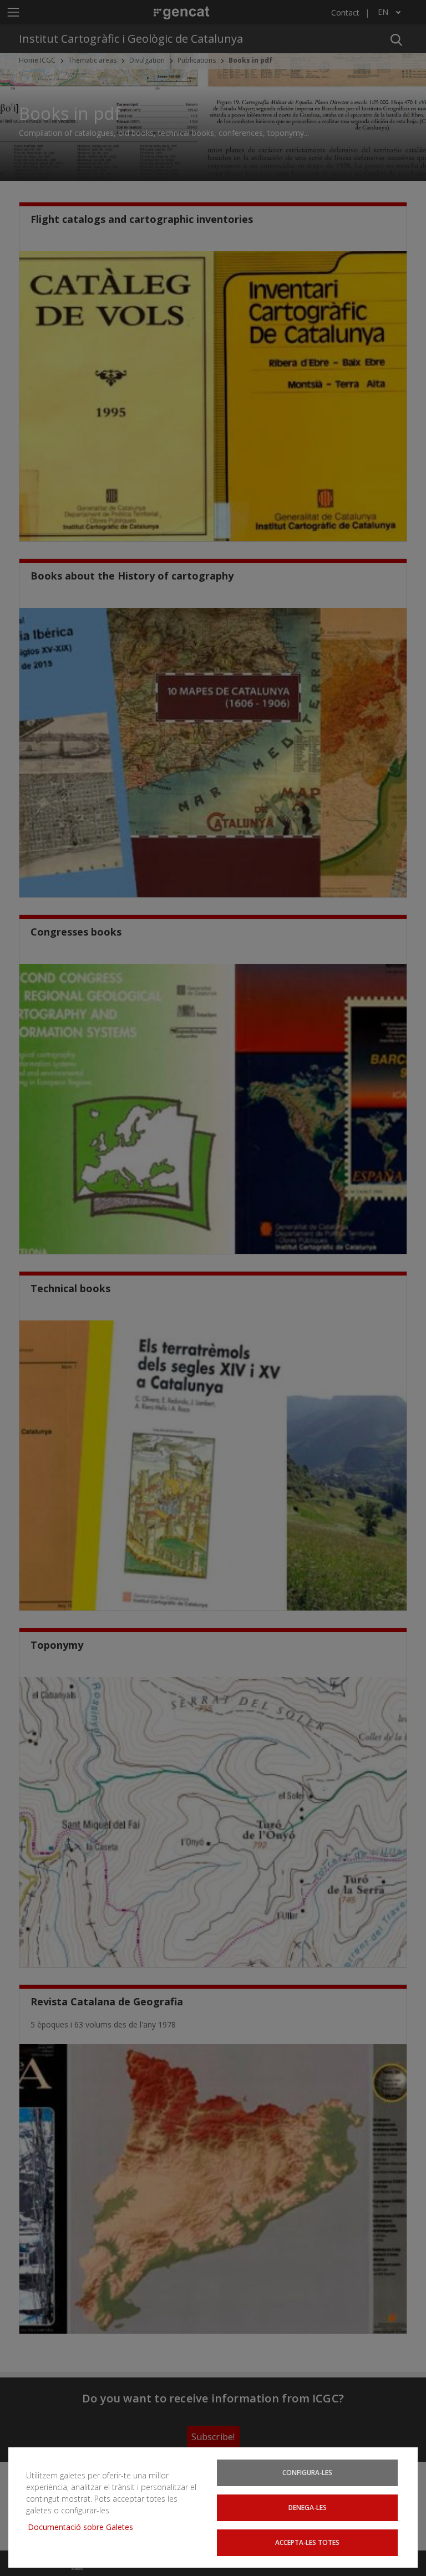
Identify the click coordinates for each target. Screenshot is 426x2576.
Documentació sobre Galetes (85, 2527)
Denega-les (308, 2507)
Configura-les (307, 2472)
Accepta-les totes (307, 2542)
